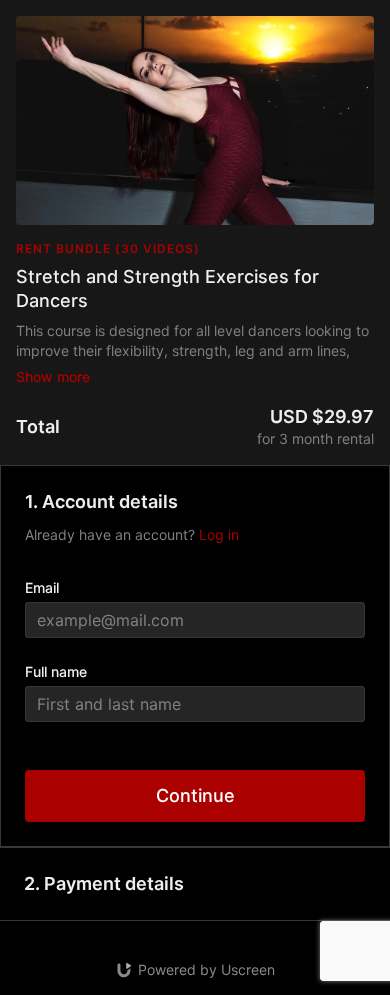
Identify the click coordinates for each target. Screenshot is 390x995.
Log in (219, 534)
